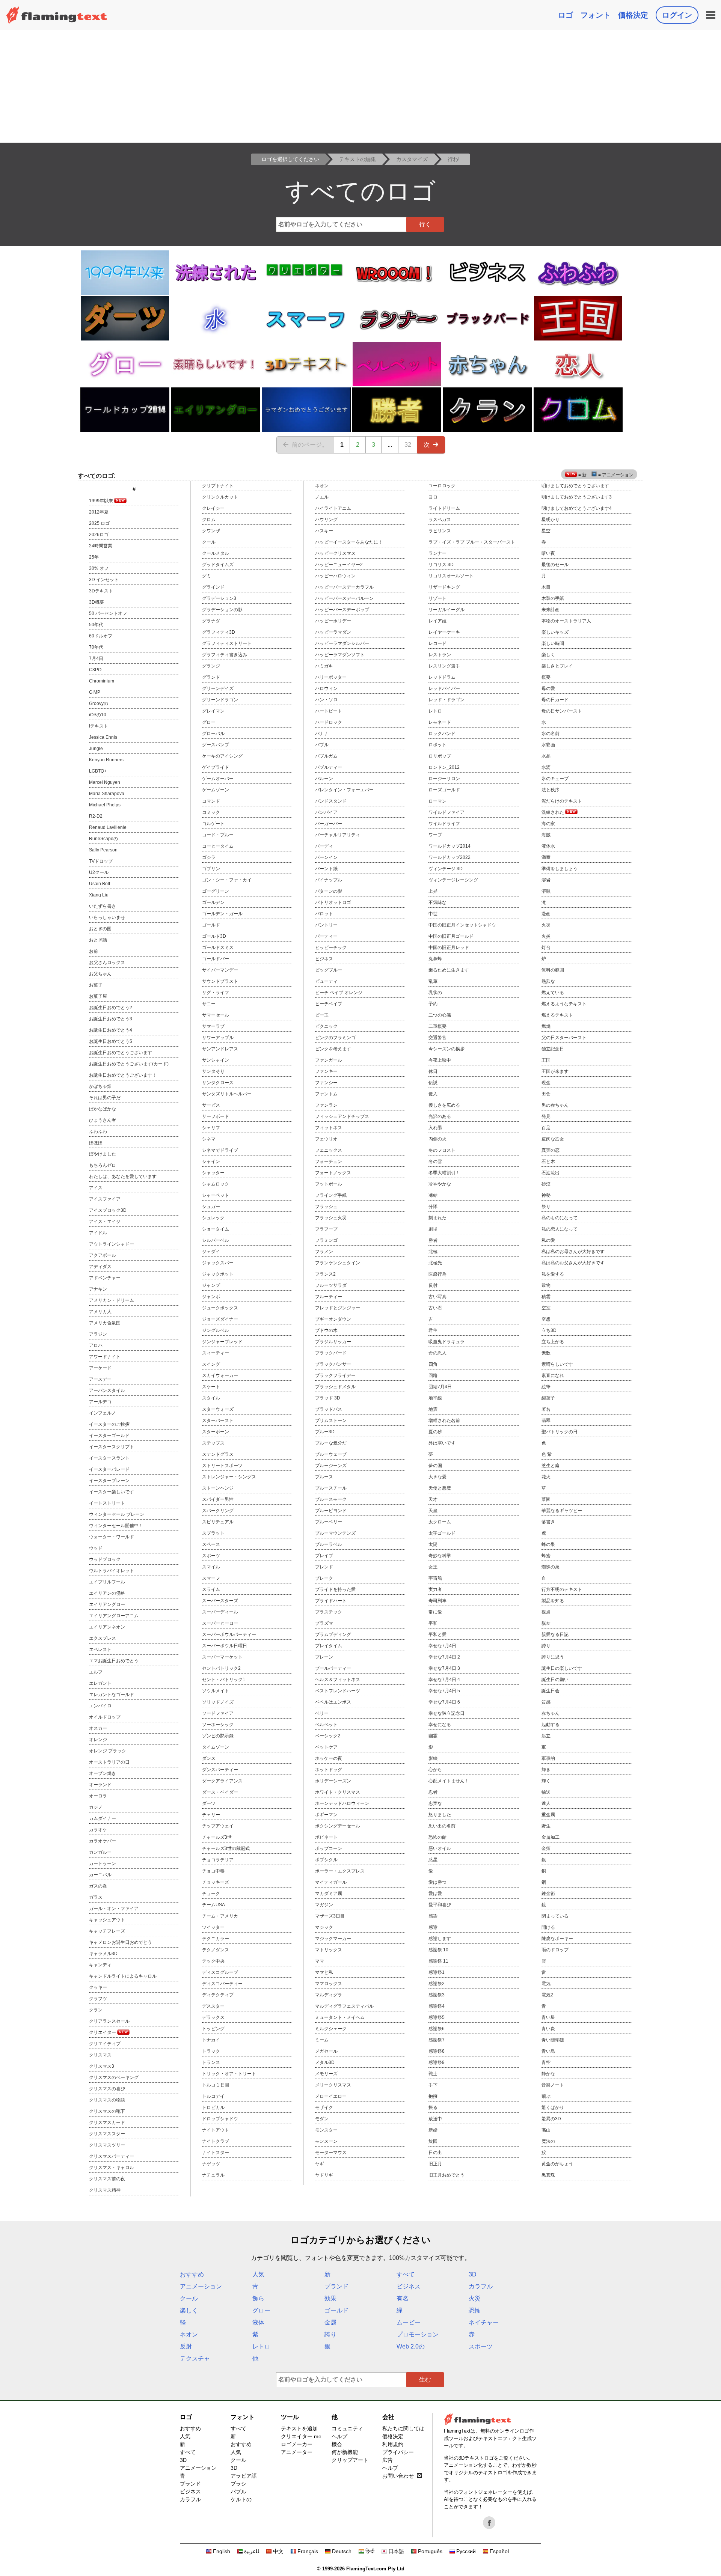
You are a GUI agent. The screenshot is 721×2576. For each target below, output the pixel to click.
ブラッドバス (329, 1409)
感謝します (440, 1939)
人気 (258, 2274)
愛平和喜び (440, 1905)
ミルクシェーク (331, 2029)
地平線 (435, 1398)
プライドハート (331, 1601)
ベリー (322, 1713)
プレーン (324, 1657)
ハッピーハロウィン (335, 576)
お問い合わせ (398, 2476)
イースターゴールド (109, 1436)
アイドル (98, 1233)
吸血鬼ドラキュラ (446, 1342)
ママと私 (324, 1972)
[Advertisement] (360, 86)
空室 (546, 1308)
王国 (546, 1060)
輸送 (546, 1792)
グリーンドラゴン (220, 700)
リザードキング (444, 587)
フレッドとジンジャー (338, 1308)
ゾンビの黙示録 (218, 1736)
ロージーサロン (444, 779)
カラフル (481, 2286)
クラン (96, 2010)
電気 (546, 1984)
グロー (209, 722)
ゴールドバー (216, 959)
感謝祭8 (437, 2051)
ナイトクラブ (216, 2141)
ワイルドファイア (446, 812)
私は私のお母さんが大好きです (573, 1252)
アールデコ (100, 1402)
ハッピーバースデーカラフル (344, 587)
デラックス (213, 2017)
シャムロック (216, 1184)
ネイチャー (484, 2322)
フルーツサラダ (331, 1285)
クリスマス (100, 2055)
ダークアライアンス (222, 1781)
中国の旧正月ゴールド (451, 936)
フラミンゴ (326, 1240)
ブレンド (324, 1567)
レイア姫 (437, 621)
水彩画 (548, 745)
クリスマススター (107, 2134)
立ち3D (549, 1330)
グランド (211, 677)
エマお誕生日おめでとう (114, 1661)
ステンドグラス (218, 1454)
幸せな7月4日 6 (444, 1702)
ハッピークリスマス (335, 553)
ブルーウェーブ (331, 1454)
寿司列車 (437, 1601)
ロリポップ (440, 756)
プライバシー (398, 2452)
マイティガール (331, 1882)
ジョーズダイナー (220, 1319)
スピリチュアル (218, 1522)
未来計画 (551, 610)
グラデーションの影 (222, 610)
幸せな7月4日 (442, 1646)
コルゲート (213, 824)
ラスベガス (440, 520)
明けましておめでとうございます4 (577, 508)
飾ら (258, 2298)
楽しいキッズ (555, 632)
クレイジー (213, 508)
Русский (466, 2551)
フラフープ (326, 1229)
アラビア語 (244, 2476)
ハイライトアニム (333, 508)
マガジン (324, 1905)
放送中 (435, 2119)
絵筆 (546, 1387)
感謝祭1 (437, 1972)
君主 (433, 1330)
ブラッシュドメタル (335, 1387)
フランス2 (325, 1274)
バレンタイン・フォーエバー (344, 790)
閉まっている (555, 1916)
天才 (433, 1499)
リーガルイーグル (446, 610)
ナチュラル (213, 2175)
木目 (546, 587)
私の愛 (548, 1240)
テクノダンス (216, 1950)
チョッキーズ (216, 1882)
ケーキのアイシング (222, 756)
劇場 (433, 1229)
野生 (546, 1826)
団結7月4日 (440, 1387)
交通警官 (437, 1038)
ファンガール (329, 1060)
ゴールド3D (214, 936)
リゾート (437, 598)
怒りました (440, 1815)
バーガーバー (329, 824)
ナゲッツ (211, 2164)
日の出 (435, 2153)
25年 (94, 557)
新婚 (433, 2130)
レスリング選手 (444, 666)
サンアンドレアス (220, 1049)
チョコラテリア (218, 1860)
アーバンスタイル (107, 1390)
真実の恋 (551, 1150)
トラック (211, 2051)
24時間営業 (101, 546)
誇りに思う (553, 1657)
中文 (278, 2551)
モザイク (324, 2107)
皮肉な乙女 (553, 1139)
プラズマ (324, 1623)
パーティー (326, 936)
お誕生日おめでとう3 (111, 1019)
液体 (258, 2322)
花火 (546, 1477)
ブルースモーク (331, 1499)
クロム (209, 520)
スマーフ (211, 1578)
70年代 (96, 647)
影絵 (433, 1758)
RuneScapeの (103, 839)
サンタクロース (218, 1083)
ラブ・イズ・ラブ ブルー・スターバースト (472, 542)
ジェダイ (211, 1252)
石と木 (548, 1161)
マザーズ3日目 (330, 1916)
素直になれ (553, 1375)
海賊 (546, 835)
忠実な (435, 1803)
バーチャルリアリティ (338, 835)
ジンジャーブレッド (222, 1342)
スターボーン (216, 1432)
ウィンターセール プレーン (117, 1514)
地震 (433, 1409)
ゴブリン (211, 869)
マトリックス (329, 1950)
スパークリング (218, 1511)
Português (430, 2551)
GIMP (95, 692)
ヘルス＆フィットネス (338, 1680)
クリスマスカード (107, 2123)
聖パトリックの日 (560, 1432)
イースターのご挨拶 (109, 1424)
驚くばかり (553, 2107)
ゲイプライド (216, 767)
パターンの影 (329, 891)
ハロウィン (326, 688)
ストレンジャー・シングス (229, 1477)
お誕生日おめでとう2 (111, 1008)
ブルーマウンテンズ (335, 1533)
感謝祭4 (437, 2006)
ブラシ (238, 2484)
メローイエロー (331, 2096)
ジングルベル (216, 1330)
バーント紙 (326, 869)
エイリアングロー (107, 1604)
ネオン (322, 486)
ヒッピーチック (331, 948)
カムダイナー (103, 1818)
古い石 (435, 1308)
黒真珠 (548, 2175)
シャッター (213, 1173)
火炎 (546, 936)
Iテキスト (99, 726)
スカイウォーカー (220, 1375)
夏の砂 (435, 1432)
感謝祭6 (437, 2029)
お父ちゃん (100, 974)
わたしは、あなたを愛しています (123, 1177)
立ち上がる (553, 1342)
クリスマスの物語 (107, 2100)
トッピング (213, 2029)
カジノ (96, 1807)
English (222, 2551)
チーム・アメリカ (220, 1916)
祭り (546, 1207)
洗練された (553, 812)
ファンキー (326, 1071)
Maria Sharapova (107, 794)
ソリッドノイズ (218, 1702)
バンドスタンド (331, 801)
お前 (94, 951)
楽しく (548, 655)
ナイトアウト (216, 2130)
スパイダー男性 (218, 1499)
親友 (546, 1623)
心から (435, 1770)
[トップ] (57, 15)
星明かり (551, 520)
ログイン (677, 15)
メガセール (326, 2051)
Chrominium (102, 681)
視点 (546, 1612)
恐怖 (475, 2310)
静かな (548, 2074)
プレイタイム (329, 1646)
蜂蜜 (546, 1556)
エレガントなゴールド (112, 1695)
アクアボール (103, 1255)
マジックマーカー (333, 1939)
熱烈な (548, 981)
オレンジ (98, 1740)
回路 (433, 1375)
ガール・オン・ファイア (114, 1909)
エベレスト (100, 1650)
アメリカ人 (100, 1312)
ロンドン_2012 (444, 767)
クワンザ (211, 531)
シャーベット (216, 1195)
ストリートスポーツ (222, 1466)
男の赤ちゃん (555, 1105)
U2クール (99, 872)
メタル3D (325, 2062)
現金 (546, 1083)
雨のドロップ (555, 1950)
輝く (546, 1781)
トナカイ (211, 2040)
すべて (406, 2274)
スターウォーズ (218, 1409)
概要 (546, 677)
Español (499, 2551)
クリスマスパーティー (112, 2156)
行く (425, 224)
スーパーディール (220, 1612)
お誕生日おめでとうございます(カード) (129, 1064)
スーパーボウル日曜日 (225, 1646)
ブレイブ (324, 1556)
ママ (320, 1961)
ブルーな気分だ (331, 1443)
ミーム (322, 2040)
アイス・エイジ (105, 1222)
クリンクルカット (220, 497)
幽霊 (433, 1736)
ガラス (96, 1897)
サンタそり (213, 1071)
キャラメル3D (103, 1954)
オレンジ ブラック (108, 1751)
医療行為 (437, 1274)
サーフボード (216, 1116)
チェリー (211, 1815)
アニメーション (201, 2286)
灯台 (546, 948)
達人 (546, 1803)
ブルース (324, 1477)
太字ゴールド (442, 1533)
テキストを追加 (299, 2428)
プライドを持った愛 (335, 1589)
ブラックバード (331, 1353)
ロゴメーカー (297, 2444)
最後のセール (555, 565)
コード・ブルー (218, 835)
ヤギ (320, 2164)
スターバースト (218, 1421)
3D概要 (97, 602)
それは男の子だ (105, 1098)
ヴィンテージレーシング (453, 880)
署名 (546, 1409)
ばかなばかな (103, 1109)
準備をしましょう (560, 869)
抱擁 (433, 2096)
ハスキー (324, 531)
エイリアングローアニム (114, 1616)
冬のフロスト (442, 1150)
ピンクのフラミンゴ (335, 1038)
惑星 (433, 1860)
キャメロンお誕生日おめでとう (121, 1942)
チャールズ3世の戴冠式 (226, 1848)
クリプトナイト (218, 486)
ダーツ (209, 1803)
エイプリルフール (107, 1582)
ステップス (213, 1443)
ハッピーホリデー (333, 621)
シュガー (211, 1207)
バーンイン (326, 857)
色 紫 (547, 1454)
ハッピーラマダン (333, 632)
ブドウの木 (326, 1330)
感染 (433, 1916)
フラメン (324, 1252)
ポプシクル (326, 1860)
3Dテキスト (101, 591)
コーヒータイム (218, 846)
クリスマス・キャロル (112, 2168)
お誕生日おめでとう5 (111, 1041)
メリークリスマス (333, 2085)
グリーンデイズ (218, 688)
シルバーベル (216, 1240)
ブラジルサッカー (333, 1342)
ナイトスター (216, 2153)
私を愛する (553, 1274)
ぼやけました (103, 1154)
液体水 (548, 846)
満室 (546, 857)
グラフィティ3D (219, 632)
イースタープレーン (109, 1481)
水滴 (546, 767)
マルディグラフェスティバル (344, 2006)
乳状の (435, 993)
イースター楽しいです (112, 1492)
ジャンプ (211, 1285)
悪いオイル (440, 1848)
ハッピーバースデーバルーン (344, 598)
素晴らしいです (557, 1364)
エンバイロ (100, 1706)
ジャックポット (218, 1274)
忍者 (433, 1792)
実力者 (435, 1589)
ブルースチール (331, 1488)
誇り (546, 1646)
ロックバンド (442, 734)
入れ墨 (435, 1128)
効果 (330, 2298)
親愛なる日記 (555, 1634)
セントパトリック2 (221, 1668)
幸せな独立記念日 (446, 1713)
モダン (322, 2119)
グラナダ (211, 621)
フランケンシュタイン (338, 1263)
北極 (433, 1252)
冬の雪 (435, 1161)
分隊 (433, 1207)
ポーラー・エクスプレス (340, 1871)
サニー (209, 1004)
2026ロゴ (99, 535)
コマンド (211, 801)
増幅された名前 (444, 1421)
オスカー (98, 1728)
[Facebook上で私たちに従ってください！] (489, 2523)
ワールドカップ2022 (449, 857)
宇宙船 (435, 1578)
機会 (337, 2444)
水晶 (546, 756)
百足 (546, 1128)
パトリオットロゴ (333, 902)
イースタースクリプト (112, 1447)
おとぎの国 (100, 929)
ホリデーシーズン (333, 1781)
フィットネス (329, 1128)
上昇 (433, 891)
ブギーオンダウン (333, 1319)
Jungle (96, 749)
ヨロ (433, 497)
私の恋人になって (560, 1229)
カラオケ (98, 1830)
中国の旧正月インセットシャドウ (462, 925)
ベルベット (326, 1725)
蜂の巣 (548, 1544)
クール (209, 542)
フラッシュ (326, 1207)
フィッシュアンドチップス (342, 1116)
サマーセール (216, 1015)
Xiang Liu (99, 895)
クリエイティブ (105, 2044)
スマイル (211, 1567)
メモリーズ (326, 2074)
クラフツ (98, 1999)
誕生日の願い (555, 1680)
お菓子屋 (98, 996)
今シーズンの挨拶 (446, 1049)
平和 (433, 1623)
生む (425, 2379)
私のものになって (560, 1218)
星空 (546, 531)
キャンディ (100, 1965)
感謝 (433, 1927)
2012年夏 (99, 512)
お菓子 (96, 985)
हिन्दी (370, 2551)
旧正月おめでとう (446, 2175)
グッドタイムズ (218, 565)
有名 (403, 2298)
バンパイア (326, 812)
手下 (433, 2085)
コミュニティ (347, 2428)
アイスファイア (105, 1199)
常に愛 (435, 1612)
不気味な (437, 902)
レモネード (440, 722)
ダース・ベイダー (220, 1792)
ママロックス (329, 1984)
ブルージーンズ (331, 1466)
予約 (433, 1004)
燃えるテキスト (557, 1015)
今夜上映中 (440, 1060)
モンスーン (326, 2141)
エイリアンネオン (107, 1627)
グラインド (213, 587)
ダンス (209, 1758)
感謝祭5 (437, 2017)
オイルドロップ (105, 1717)
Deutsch (342, 2551)
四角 (433, 1364)
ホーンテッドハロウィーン (342, 1803)
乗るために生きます (449, 970)
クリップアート (350, 2460)
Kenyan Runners (106, 760)
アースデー (100, 1379)
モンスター (326, 2130)
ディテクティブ (218, 1995)
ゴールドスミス (218, 948)
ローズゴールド (444, 790)
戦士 (433, 2074)
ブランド (336, 2286)
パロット (324, 914)
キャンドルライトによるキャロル (123, 1976)
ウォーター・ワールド (112, 1537)
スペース (211, 1544)
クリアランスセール (109, 2021)
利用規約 (393, 2444)
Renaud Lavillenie (108, 827)
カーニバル (100, 1875)
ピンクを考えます (333, 1049)
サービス (211, 1105)
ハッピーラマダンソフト (340, 655)
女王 (433, 1567)
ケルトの (241, 2499)
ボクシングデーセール (338, 1826)
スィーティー (216, 1353)
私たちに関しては (403, 2428)
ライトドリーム (444, 508)
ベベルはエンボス (333, 1702)
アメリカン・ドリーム (112, 1300)
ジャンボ (211, 1297)
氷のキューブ (555, 779)
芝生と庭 (551, 1466)
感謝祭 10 (438, 1950)
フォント (596, 15)
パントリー (326, 925)
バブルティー (329, 767)
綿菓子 (548, 1398)
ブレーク (324, 1578)
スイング (211, 1364)
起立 (546, 1736)
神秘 (546, 1195)
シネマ (209, 1139)
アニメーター (297, 2452)
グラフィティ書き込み (225, 655)
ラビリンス (440, 531)
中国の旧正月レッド (449, 948)
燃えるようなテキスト (564, 1004)
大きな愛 (437, 1477)
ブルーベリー (329, 1522)
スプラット (213, 1533)
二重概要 (437, 1026)
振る (433, 2107)
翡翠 (546, 1421)
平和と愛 (437, 1634)
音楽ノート (553, 2085)
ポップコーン (329, 1848)
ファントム (326, 1094)
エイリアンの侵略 (107, 1593)
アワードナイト (105, 1357)
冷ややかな (440, 1184)
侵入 (433, 1094)
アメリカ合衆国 (105, 1323)
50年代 (96, 625)
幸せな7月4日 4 (444, 1680)
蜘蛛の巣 (551, 1567)
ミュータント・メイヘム (340, 2017)
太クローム (440, 1522)
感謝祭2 (437, 1984)
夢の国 (435, 1466)
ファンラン (326, 1105)
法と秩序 (551, 790)
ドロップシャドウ (220, 2119)
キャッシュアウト (107, 1920)
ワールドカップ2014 (449, 846)
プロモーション (418, 2334)
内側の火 (437, 1139)
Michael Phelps (105, 805)
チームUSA (213, 1905)
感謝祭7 (437, 2040)
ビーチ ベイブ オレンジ (339, 993)
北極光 (435, 1263)
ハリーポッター (331, 677)
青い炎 (548, 2029)
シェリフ (211, 1128)
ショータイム (216, 1229)
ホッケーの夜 (329, 1758)
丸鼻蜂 (435, 959)
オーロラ (98, 1796)
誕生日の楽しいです (562, 1668)
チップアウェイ (218, 1826)
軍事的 (548, 1758)
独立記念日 (553, 1049)
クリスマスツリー (107, 2145)
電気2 (547, 1995)
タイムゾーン (216, 1747)
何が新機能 (345, 2452)
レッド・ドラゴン (446, 700)
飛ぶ (546, 2096)
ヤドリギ (324, 2175)
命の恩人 (437, 1353)
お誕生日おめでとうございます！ (123, 1075)
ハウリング (326, 520)
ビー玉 (322, 1015)
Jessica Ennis (103, 737)
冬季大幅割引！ (444, 1173)
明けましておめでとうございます (575, 486)
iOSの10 (98, 715)
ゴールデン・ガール (222, 914)
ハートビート (329, 711)
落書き (548, 1522)
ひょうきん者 (103, 1120)
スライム (211, 1589)
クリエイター (103, 2032)
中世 (433, 914)
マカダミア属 (329, 1894)
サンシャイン (216, 1060)
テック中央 (213, 1961)
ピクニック (326, 1026)
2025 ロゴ (99, 523)
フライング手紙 (331, 1195)
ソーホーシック (218, 1725)
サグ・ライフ (216, 993)
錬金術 (548, 1894)
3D (473, 2274)
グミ (207, 576)
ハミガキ (324, 666)
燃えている (553, 993)
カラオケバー (103, 1841)
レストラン (440, 655)
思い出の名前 (442, 1826)
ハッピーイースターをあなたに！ (349, 542)
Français (308, 2551)
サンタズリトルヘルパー (227, 1094)
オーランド (100, 1785)
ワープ (435, 835)
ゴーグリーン (216, 891)
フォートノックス (333, 1173)
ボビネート (326, 1837)
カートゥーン (103, 1863)
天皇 (433, 1511)
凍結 (433, 1195)
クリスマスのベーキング (114, 2077)
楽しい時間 (553, 643)
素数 (546, 1353)
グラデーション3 (219, 598)
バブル (322, 745)
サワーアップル (218, 1038)
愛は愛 (435, 1894)
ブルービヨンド (331, 1511)
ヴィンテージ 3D (446, 869)
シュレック (213, 1218)
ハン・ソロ (326, 700)
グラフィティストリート (227, 643)
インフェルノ (103, 1413)
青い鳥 (548, 2051)
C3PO (95, 670)
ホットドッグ (329, 1770)
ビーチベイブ (329, 1004)
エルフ (96, 1672)
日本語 (396, 2551)
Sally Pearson (103, 850)
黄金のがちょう (557, 2164)
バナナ (322, 734)
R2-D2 (96, 816)
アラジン (98, 1334)
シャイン (211, 1161)
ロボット (437, 745)
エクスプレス (103, 1638)
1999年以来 (102, 501)
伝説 (433, 1083)
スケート (211, 1387)
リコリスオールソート (451, 576)
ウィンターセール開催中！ (116, 1526)
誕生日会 (551, 1691)
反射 (433, 1285)
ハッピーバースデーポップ (342, 610)
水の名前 (551, 734)
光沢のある (440, 1116)
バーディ (324, 846)
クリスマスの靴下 (107, 2111)
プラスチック (329, 1612)
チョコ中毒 (213, 1871)
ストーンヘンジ (218, 1488)
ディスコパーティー (222, 1984)
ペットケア (326, 1747)
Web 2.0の (411, 2346)
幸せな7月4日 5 (444, 1691)
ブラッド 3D (328, 1398)
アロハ (96, 1345)
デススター (213, 2006)
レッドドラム (442, 677)
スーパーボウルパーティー (229, 1634)
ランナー (437, 553)
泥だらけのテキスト (562, 801)
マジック (324, 1927)
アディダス (100, 1267)
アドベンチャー (105, 1278)
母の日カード (555, 700)
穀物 (546, 1285)
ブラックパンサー (333, 1364)
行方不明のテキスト (562, 1589)
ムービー (409, 2322)
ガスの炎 (98, 1886)
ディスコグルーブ (220, 1972)
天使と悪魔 (440, 1488)
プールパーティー (333, 1668)
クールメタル (216, 553)
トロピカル (213, 2107)
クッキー (98, 1987)
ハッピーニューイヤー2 (339, 565)
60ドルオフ (101, 636)
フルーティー (329, 1297)
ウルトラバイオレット (112, 1571)
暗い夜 (548, 553)
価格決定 (633, 15)
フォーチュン (329, 1161)
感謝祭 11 (438, 1961)
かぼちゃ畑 (100, 1086)
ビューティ (326, 981)
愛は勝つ (437, 1882)
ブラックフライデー (335, 1375)
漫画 (546, 914)
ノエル (322, 497)
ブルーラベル (329, 1544)
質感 (546, 1702)
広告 (388, 2460)
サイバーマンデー (220, 970)
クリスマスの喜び (107, 2089)
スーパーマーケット (222, 1657)
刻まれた (437, 1218)
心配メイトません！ (449, 1781)
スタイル (211, 1398)
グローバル (213, 734)
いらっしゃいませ (107, 917)
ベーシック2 (328, 1736)
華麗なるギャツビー (562, 1511)
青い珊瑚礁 (553, 2040)
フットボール (329, 1184)
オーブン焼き (103, 1773)
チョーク (211, 1894)
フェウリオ (326, 1139)
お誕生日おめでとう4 (111, 1030)
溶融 (546, 891)
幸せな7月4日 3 (444, 1668)
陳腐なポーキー (557, 1939)
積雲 (546, 1297)
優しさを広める (444, 1105)
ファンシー (326, 1083)
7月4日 (96, 658)
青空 (546, 2062)
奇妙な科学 (440, 1556)
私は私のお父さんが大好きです (573, 1263)
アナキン (98, 1289)
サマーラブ (213, 1026)
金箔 (546, 1848)
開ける (548, 1927)
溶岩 (546, 880)
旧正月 (435, 2164)
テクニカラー (216, 1939)
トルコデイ (213, 2096)
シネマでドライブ (220, 1150)
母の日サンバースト (562, 711)
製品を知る (553, 1601)
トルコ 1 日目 (216, 2085)
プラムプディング (333, 1634)
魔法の (548, 2141)
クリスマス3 (102, 2066)
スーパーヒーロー (220, 1623)
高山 (546, 2130)
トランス (211, 2062)
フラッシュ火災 (331, 1218)
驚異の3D (551, 2119)
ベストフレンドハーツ (338, 1691)
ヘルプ (339, 2436)
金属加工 (551, 1837)
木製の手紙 (553, 598)
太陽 (433, 1544)
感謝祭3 (437, 1995)
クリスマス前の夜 (107, 2179)
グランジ (211, 666)
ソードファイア (218, 1713)
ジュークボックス (220, 1308)
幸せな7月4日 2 (444, 1657)
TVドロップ (101, 861)
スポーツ (211, 1556)
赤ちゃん (551, 1713)
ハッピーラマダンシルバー (342, 643)
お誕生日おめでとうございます (121, 1053)
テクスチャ (195, 2358)
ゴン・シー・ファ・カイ (227, 880)
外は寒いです (442, 1443)
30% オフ (99, 568)
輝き (546, 1770)
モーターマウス (331, 2153)
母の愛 (548, 688)
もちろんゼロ (103, 1165)
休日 (433, 1071)
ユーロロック (442, 486)
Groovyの (99, 704)
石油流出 (551, 1173)
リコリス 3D (441, 565)
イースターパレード (109, 1469)
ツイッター (213, 1927)
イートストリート (107, 1503)
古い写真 (437, 1297)
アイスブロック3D (108, 1210)
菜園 (546, 1499)
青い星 (548, 2017)
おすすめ (192, 2274)
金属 (330, 2322)
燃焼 (546, 1026)
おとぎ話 (98, 940)
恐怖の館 (437, 1837)
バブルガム (326, 756)
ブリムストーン (331, 1421)
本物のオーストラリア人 (566, 621)
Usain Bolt (100, 884)
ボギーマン (326, 1815)
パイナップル (329, 880)
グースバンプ (216, 745)
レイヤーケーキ (444, 632)
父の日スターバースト (564, 1038)
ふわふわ (98, 1131)
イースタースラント (109, 1458)
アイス (96, 1188)
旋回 (433, 2141)
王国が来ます (555, 1071)
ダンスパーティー (220, 1770)
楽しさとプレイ (557, 666)
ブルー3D (325, 1432)
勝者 (433, 1240)
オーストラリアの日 (109, 1762)
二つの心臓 (440, 1015)
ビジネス (324, 959)
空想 (546, 1319)
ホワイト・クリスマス (338, 1792)
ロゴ (566, 15)
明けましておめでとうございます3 (577, 497)
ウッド (96, 1548)
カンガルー (100, 1852)
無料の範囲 (553, 970)
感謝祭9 (437, 2062)
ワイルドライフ (444, 824)
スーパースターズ (220, 1601)
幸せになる (440, 1725)
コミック (211, 812)
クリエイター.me (301, 2436)
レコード (437, 643)
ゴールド (211, 925)
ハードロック (329, 722)
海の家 (548, 824)
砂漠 (546, 1184)
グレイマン (213, 711)
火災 (546, 925)
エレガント (100, 1683)
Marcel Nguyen (105, 782)
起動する (551, 1725)
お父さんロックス (107, 963)
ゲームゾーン (216, 790)
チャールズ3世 (217, 1837)
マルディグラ (329, 1995)
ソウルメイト (216, 1691)
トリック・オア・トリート (229, 2074)
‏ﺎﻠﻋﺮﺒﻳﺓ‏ (252, 2551)
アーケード (100, 1368)
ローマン (437, 801)
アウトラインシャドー (112, 1244)
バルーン (324, 779)
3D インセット (104, 580)
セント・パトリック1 (224, 1680)
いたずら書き (103, 906)
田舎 (546, 1094)
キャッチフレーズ (107, 1931)
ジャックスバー (218, 1263)
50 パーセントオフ (108, 613)
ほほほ (96, 1143)
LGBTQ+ (98, 771)
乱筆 (433, 981)
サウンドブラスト (220, 981)
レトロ (435, 711)
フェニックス (329, 1150)
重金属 (548, 1815)
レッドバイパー (444, 688)
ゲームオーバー (218, 779)
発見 (546, 1116)
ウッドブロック (105, 1559)
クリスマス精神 (105, 2190)
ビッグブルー (329, 970)
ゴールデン (213, 902)
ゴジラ (209, 857)
